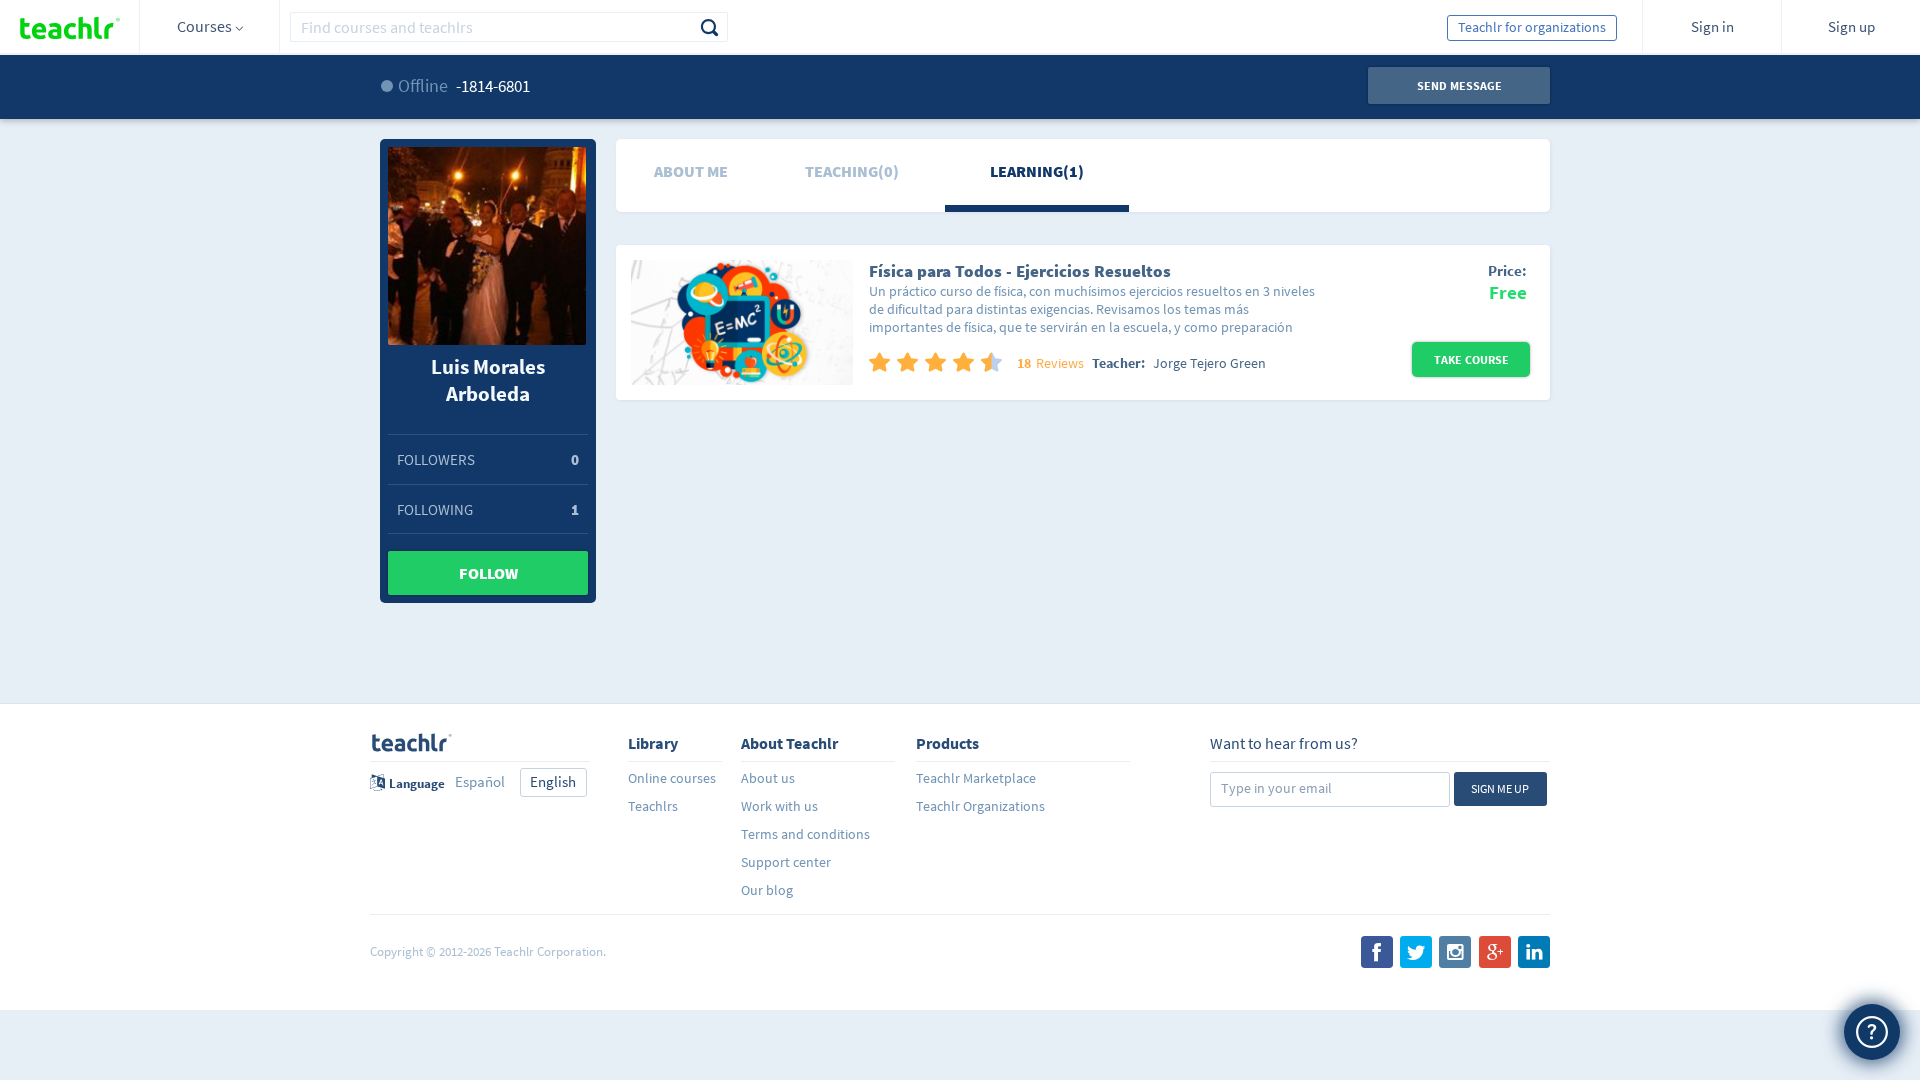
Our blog (767, 890)
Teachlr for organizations (1532, 27)
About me (691, 171)
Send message (1459, 85)
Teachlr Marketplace (976, 778)
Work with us (779, 806)
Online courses (672, 778)
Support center (786, 862)
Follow (488, 573)
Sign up (1851, 26)
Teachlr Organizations (980, 806)
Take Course (1471, 359)
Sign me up (1500, 788)
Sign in (1712, 26)
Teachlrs (653, 806)
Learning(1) (1037, 171)
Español (480, 781)
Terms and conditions (805, 834)
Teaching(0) (852, 171)
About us (768, 778)
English (553, 781)
